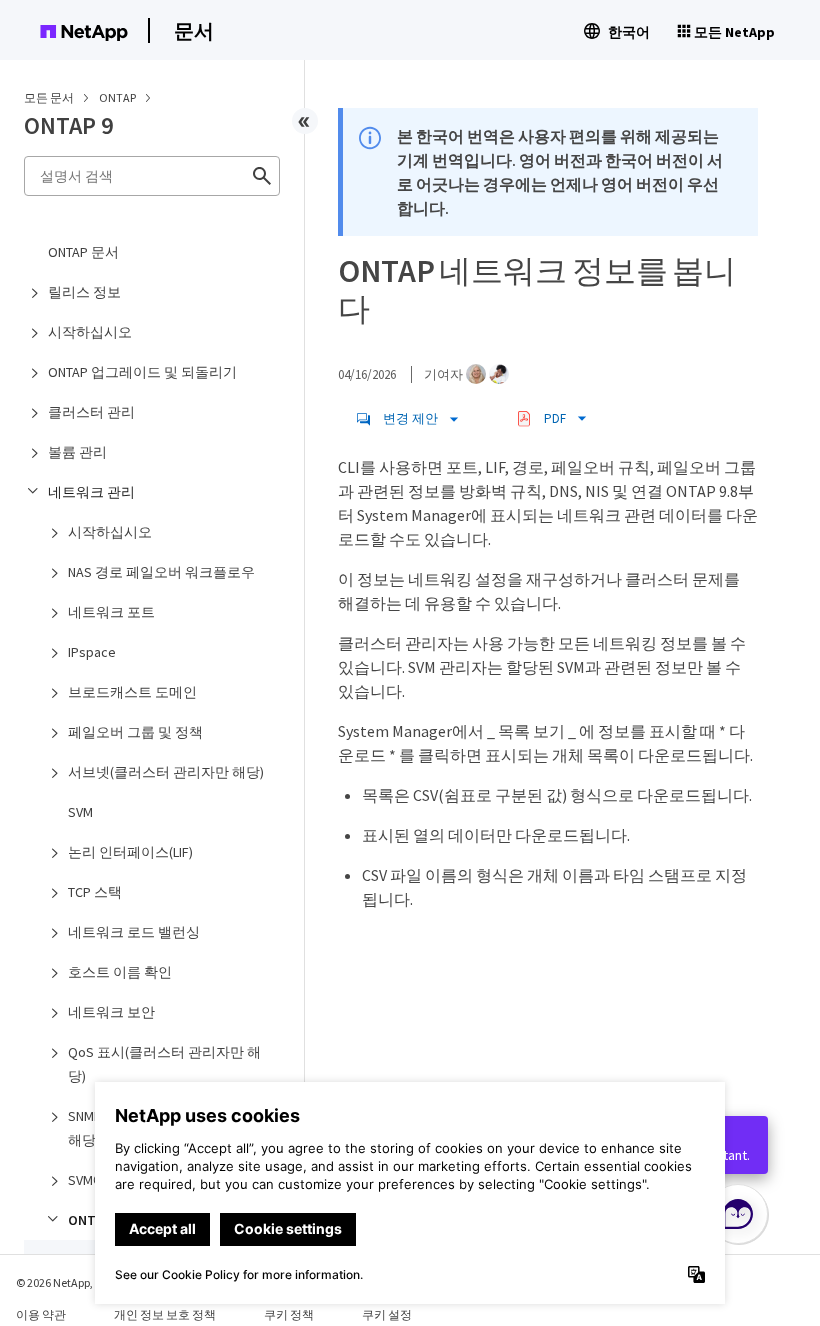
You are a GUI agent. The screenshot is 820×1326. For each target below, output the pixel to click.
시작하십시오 (90, 332)
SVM (80, 812)
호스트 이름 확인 (120, 972)
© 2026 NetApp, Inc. (65, 1282)
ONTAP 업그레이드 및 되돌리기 (142, 372)
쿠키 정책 (289, 1314)
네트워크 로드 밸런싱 (134, 932)
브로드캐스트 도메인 (132, 692)
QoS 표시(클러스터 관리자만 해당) (164, 1064)
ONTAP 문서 (83, 252)
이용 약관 (41, 1314)
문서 (194, 30)
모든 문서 (49, 97)
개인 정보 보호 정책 (165, 1314)
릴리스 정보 (84, 292)
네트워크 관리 (91, 492)
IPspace (92, 652)
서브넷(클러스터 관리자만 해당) (166, 772)
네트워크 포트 (111, 612)
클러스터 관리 (91, 412)
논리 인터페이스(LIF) (130, 852)
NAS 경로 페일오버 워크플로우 (161, 572)
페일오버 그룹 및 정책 (135, 732)
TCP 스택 (95, 892)
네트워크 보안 (111, 1012)
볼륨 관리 (77, 452)
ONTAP (118, 97)
